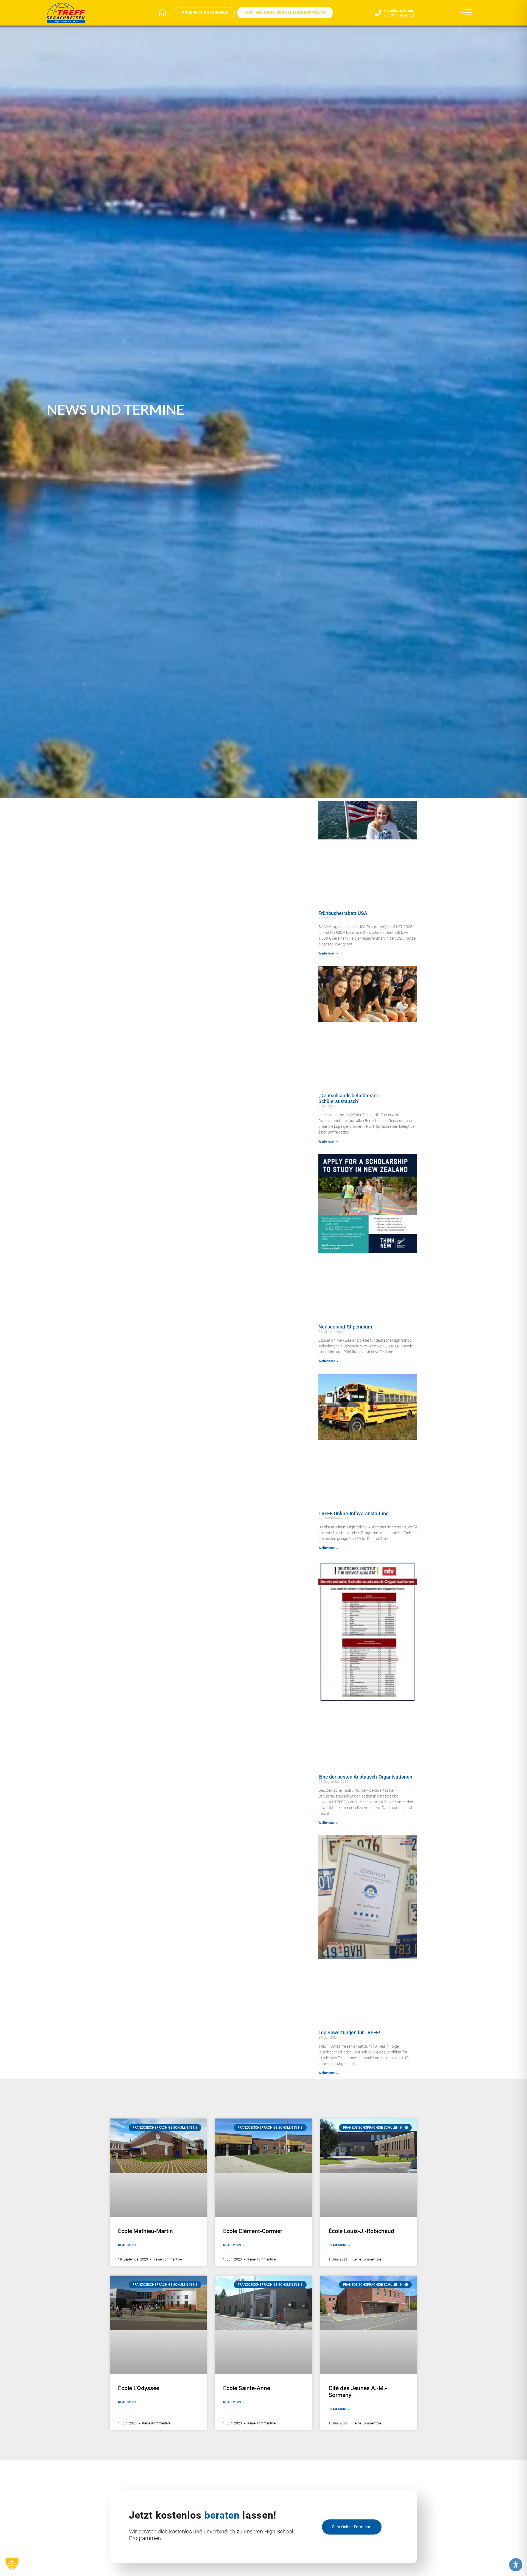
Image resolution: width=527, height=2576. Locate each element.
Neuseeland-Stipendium (345, 1327)
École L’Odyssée (139, 2388)
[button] (12, 2564)
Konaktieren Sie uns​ (399, 11)
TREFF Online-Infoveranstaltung (354, 1513)
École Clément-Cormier (253, 2231)
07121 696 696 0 (399, 16)
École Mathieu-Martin (145, 2231)
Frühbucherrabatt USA (343, 913)
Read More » (129, 2245)
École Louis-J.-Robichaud (361, 2231)
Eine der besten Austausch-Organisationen (365, 1777)
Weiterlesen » (328, 953)
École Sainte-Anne (247, 2388)
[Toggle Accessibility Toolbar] (516, 2565)
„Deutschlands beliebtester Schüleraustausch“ (348, 1099)
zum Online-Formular (351, 2527)
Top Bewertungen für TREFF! (349, 2032)
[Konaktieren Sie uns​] (378, 13)
